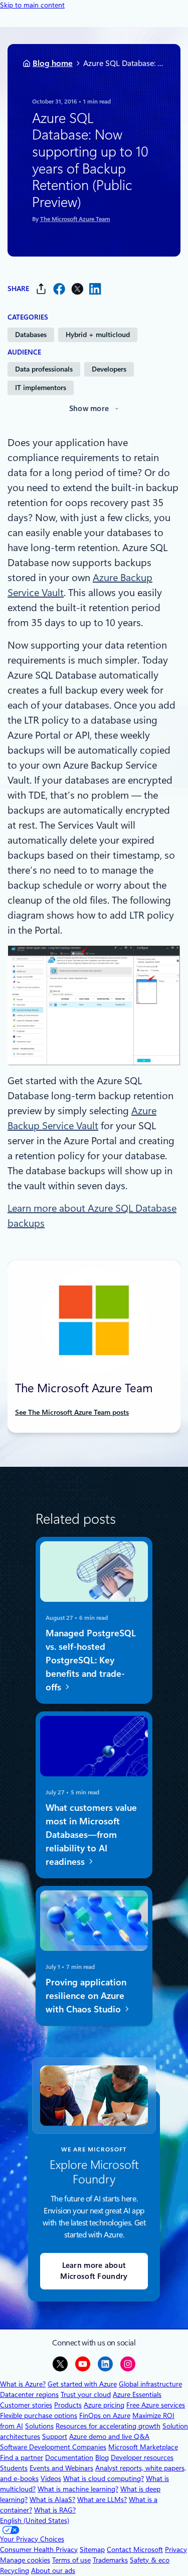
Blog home (53, 63)
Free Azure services (156, 2405)
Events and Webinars (61, 2468)
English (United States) (35, 2520)
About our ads (53, 2570)
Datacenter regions (29, 2394)
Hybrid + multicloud (98, 335)
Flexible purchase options (39, 2415)
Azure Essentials (137, 2394)
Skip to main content (32, 5)
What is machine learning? (78, 2489)
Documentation (69, 2457)
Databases (31, 335)
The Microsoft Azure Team (75, 219)
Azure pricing (104, 2405)
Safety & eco (150, 2560)
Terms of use (71, 2560)
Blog (102, 2457)
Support (55, 2436)
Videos (51, 2478)
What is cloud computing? (104, 2478)
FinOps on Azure (105, 2415)
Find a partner (22, 2457)
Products (68, 2405)
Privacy (176, 2549)
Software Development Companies (53, 2447)
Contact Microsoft (135, 2549)
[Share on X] (77, 289)
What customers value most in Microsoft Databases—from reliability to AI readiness (91, 1835)
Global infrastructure (150, 2384)
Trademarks (110, 2560)
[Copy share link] (41, 289)
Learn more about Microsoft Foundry (94, 2271)
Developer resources (142, 2457)
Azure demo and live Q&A (109, 2436)
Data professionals (44, 369)
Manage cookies (25, 2560)
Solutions (39, 2426)
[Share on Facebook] (59, 289)
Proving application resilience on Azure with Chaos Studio (86, 1996)
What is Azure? (23, 2384)
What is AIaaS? (52, 2499)
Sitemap (92, 2549)
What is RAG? (55, 2510)
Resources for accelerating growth (108, 2426)
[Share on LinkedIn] (95, 289)
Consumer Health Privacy (39, 2549)
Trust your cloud (86, 2394)
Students (14, 2468)
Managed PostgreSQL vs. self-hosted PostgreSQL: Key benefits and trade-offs (91, 1660)
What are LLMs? (102, 2499)
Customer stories (26, 2405)
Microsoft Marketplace (143, 2447)
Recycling (15, 2570)
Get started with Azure (82, 2384)
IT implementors (41, 388)
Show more (89, 409)
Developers (109, 369)
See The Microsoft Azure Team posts (72, 1412)
